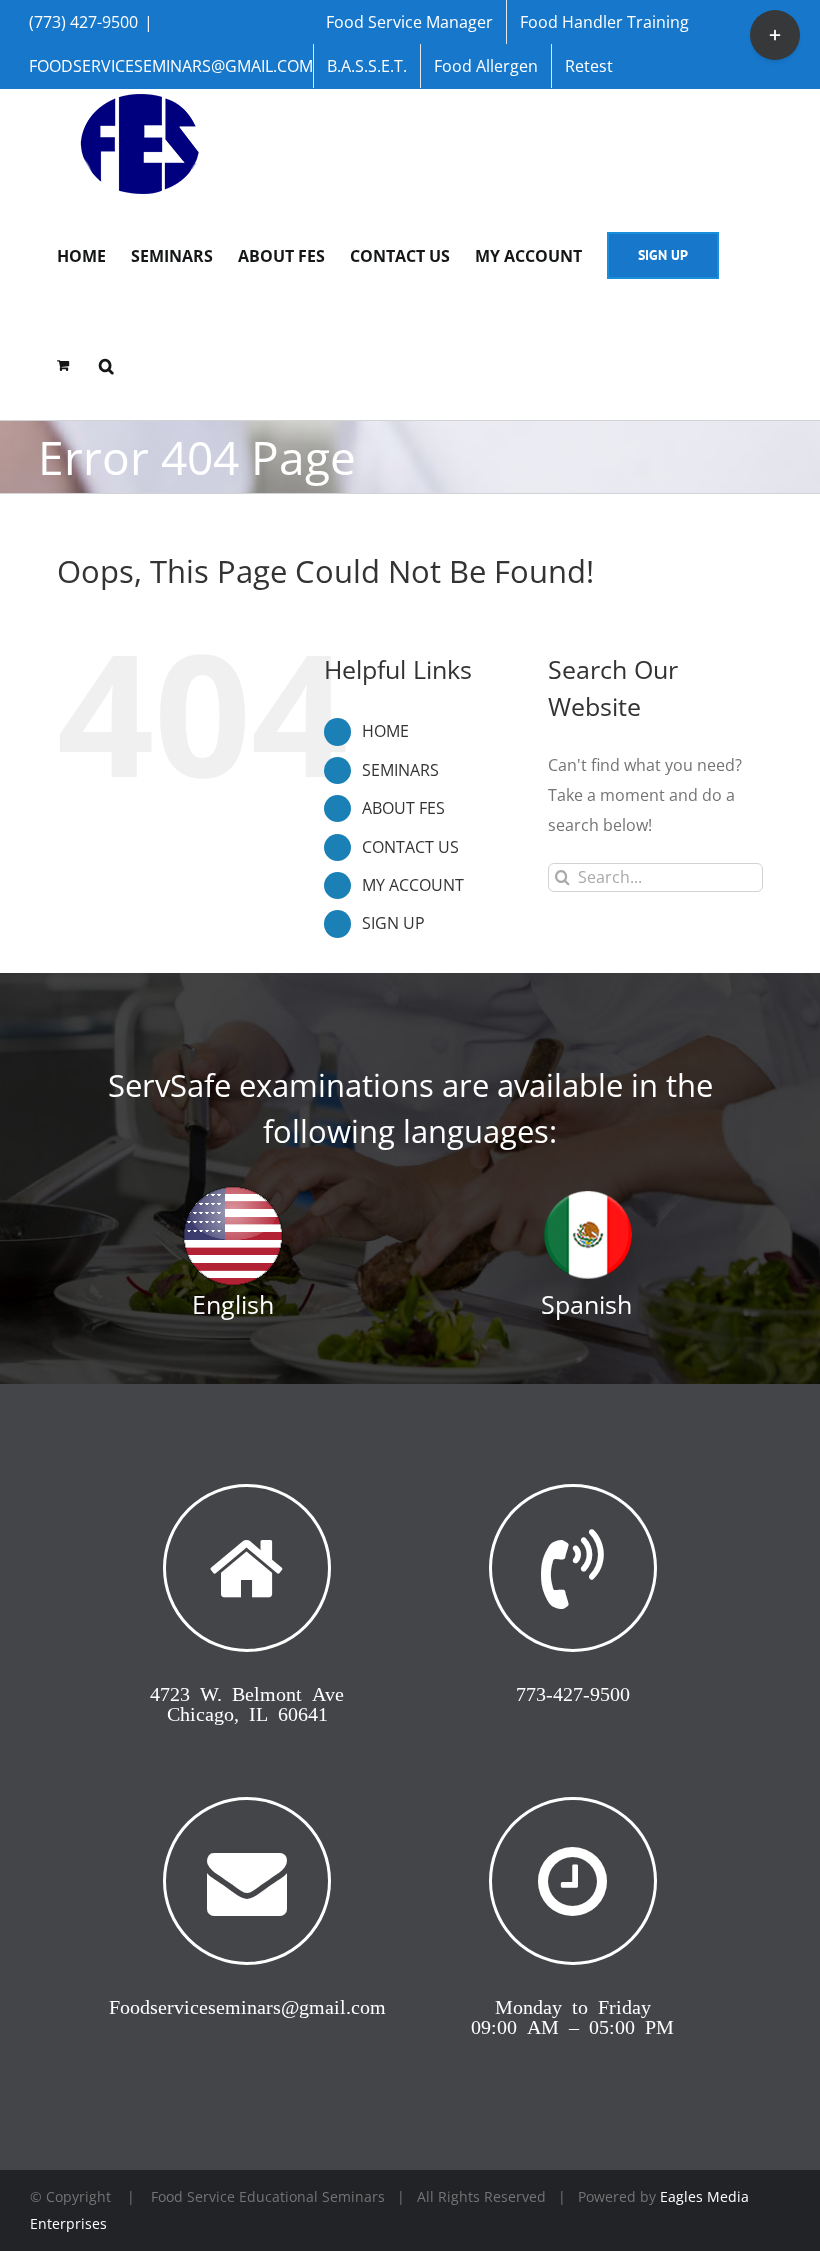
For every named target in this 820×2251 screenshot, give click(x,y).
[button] (106, 364)
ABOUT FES (403, 808)
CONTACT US (410, 847)
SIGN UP (393, 923)
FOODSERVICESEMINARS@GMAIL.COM (171, 66)
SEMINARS (400, 770)
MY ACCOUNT (413, 885)
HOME (385, 731)
